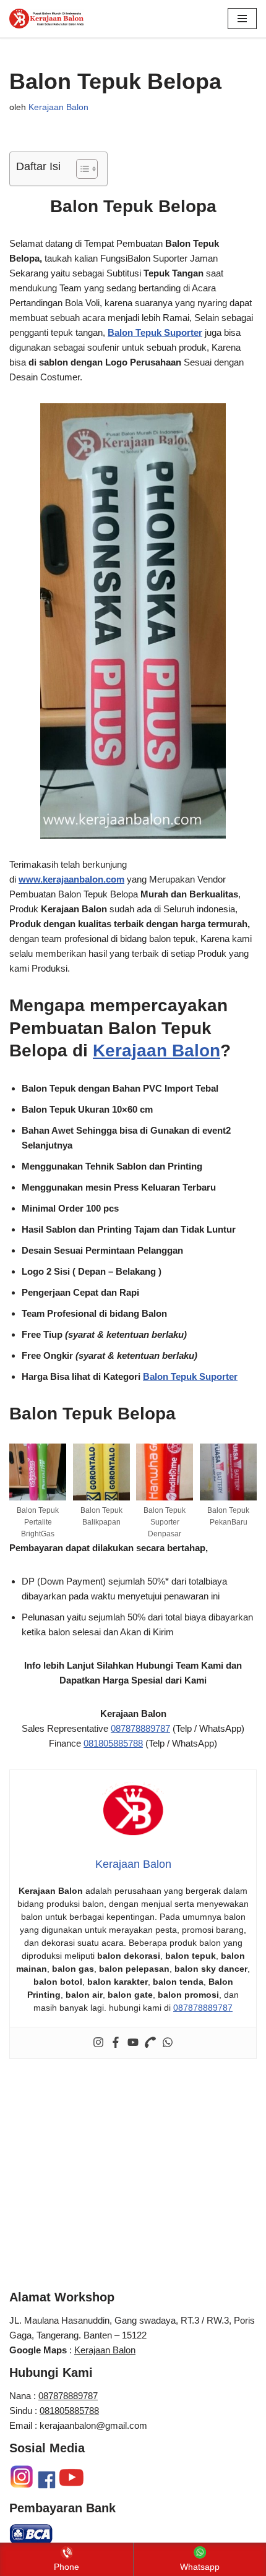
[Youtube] (133, 2043)
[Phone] (150, 2043)
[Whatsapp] (168, 2043)
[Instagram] (98, 2043)
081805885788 (113, 1743)
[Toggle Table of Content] (81, 169)
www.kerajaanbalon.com (71, 879)
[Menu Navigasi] (242, 19)
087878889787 (140, 1728)
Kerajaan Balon (58, 107)
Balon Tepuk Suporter (190, 1376)
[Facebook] (116, 2043)
